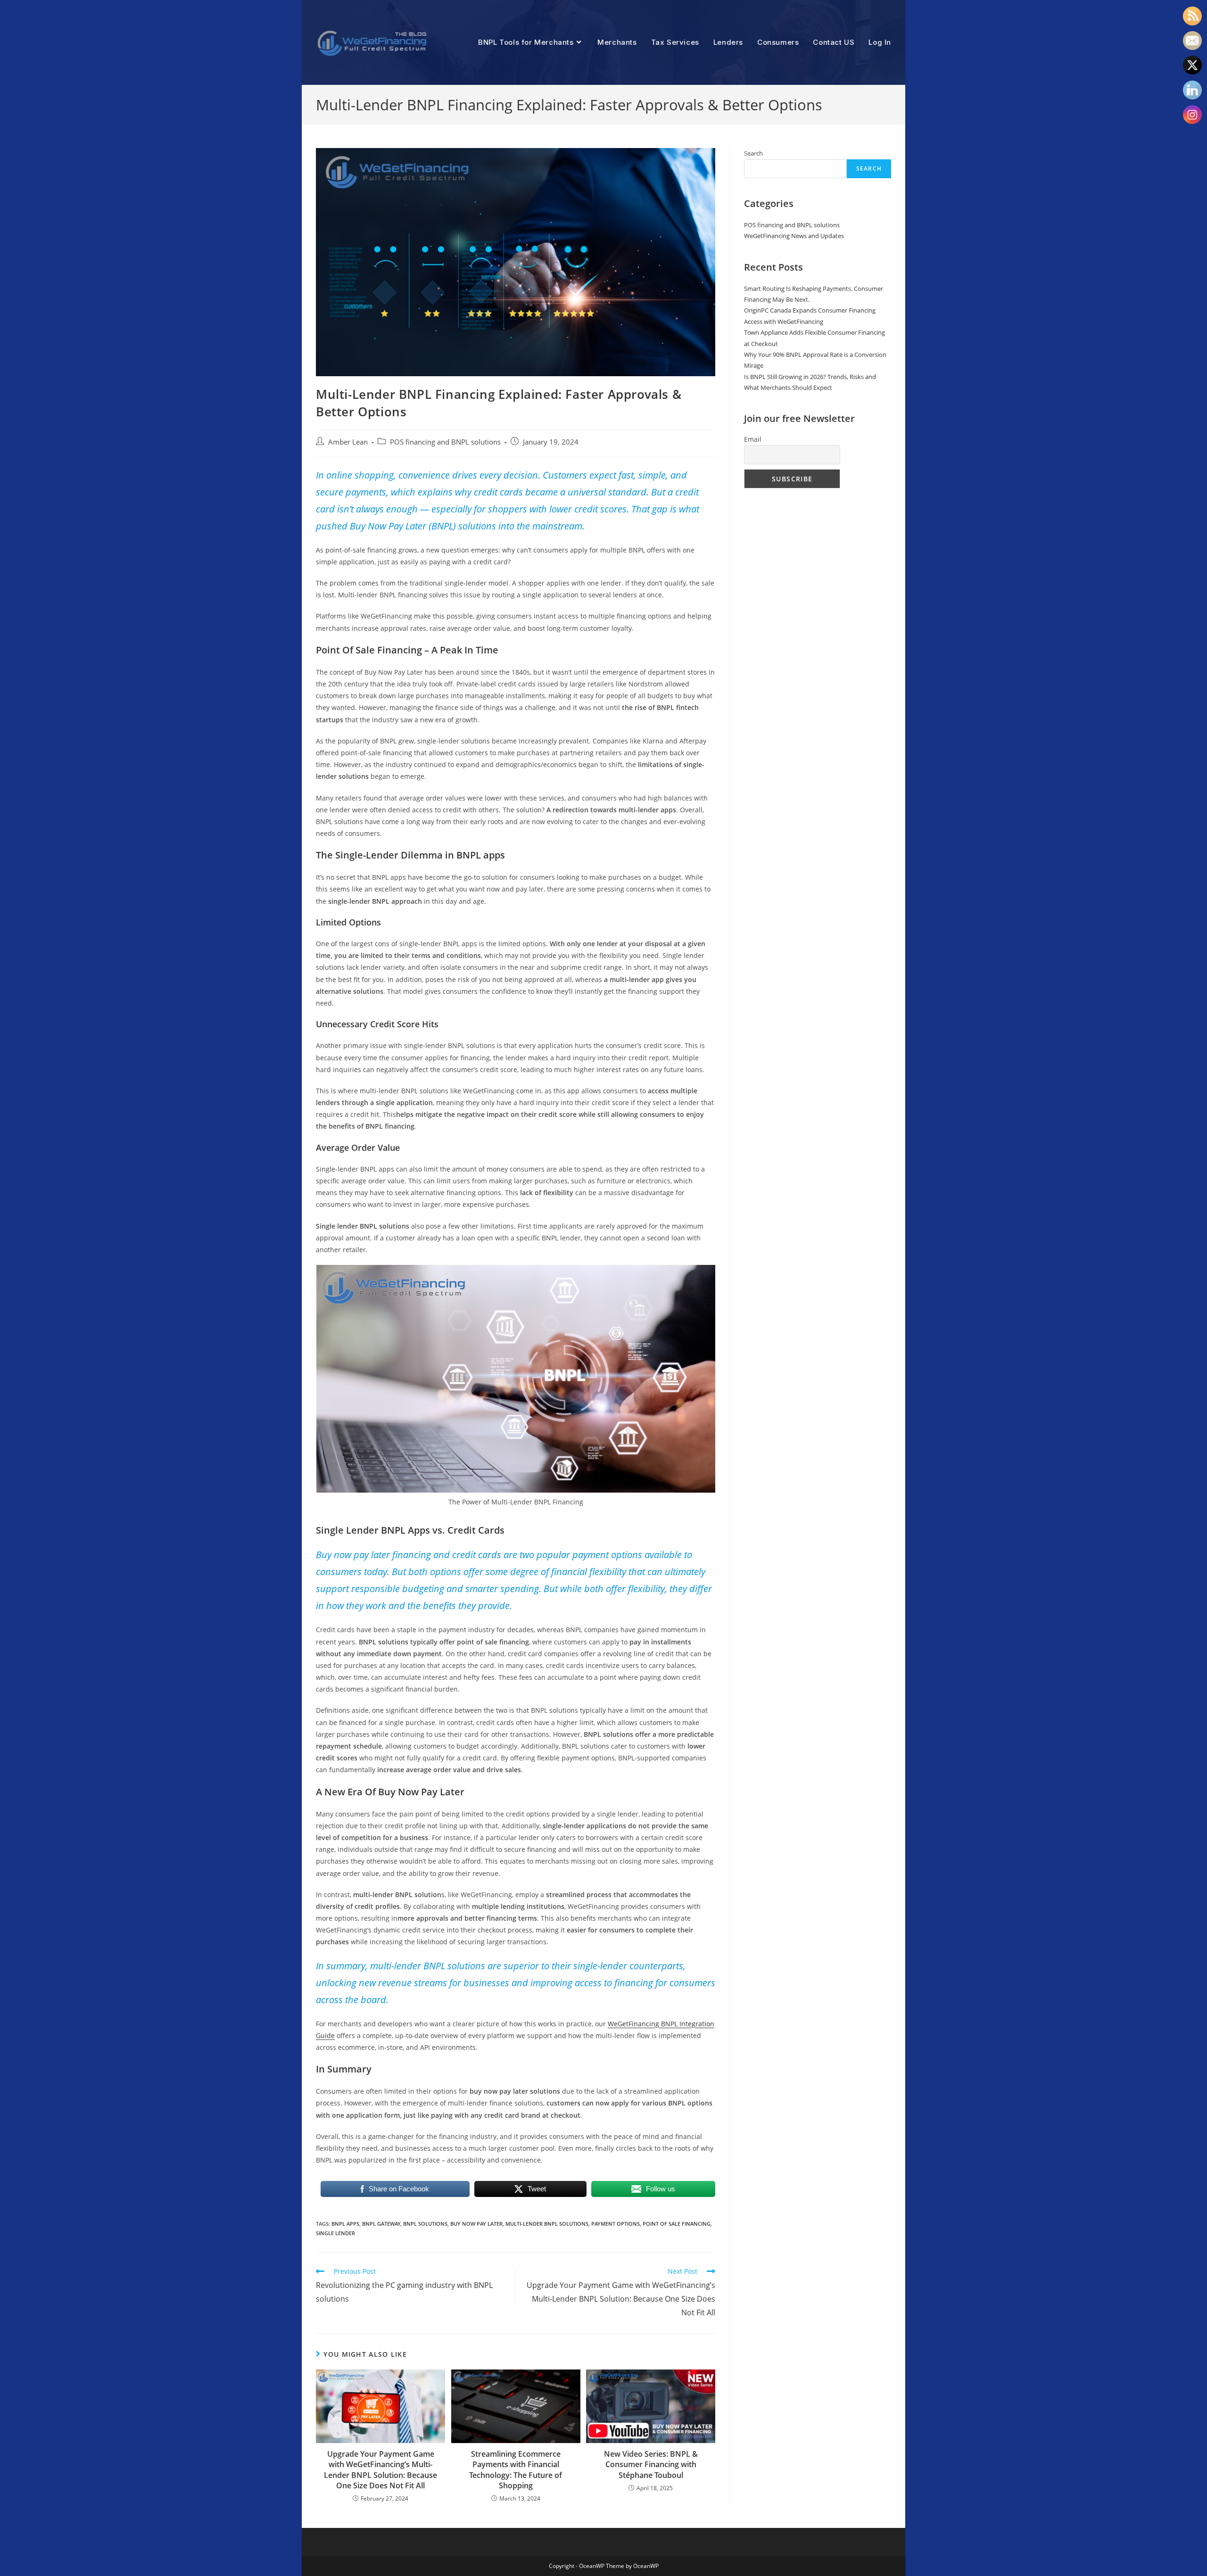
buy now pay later (476, 2224)
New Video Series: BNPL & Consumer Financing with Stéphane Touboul (651, 2465)
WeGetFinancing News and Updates (794, 236)
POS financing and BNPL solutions (445, 442)
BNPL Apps (345, 2224)
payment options (616, 2224)
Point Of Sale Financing (677, 2224)
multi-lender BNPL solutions (547, 2224)
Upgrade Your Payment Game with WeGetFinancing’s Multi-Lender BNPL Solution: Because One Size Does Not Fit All (380, 2470)
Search (753, 153)
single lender (335, 2233)
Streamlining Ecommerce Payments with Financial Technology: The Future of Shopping (516, 2470)
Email (753, 439)
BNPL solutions (425, 2224)
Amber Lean (348, 442)
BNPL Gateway (381, 2224)
